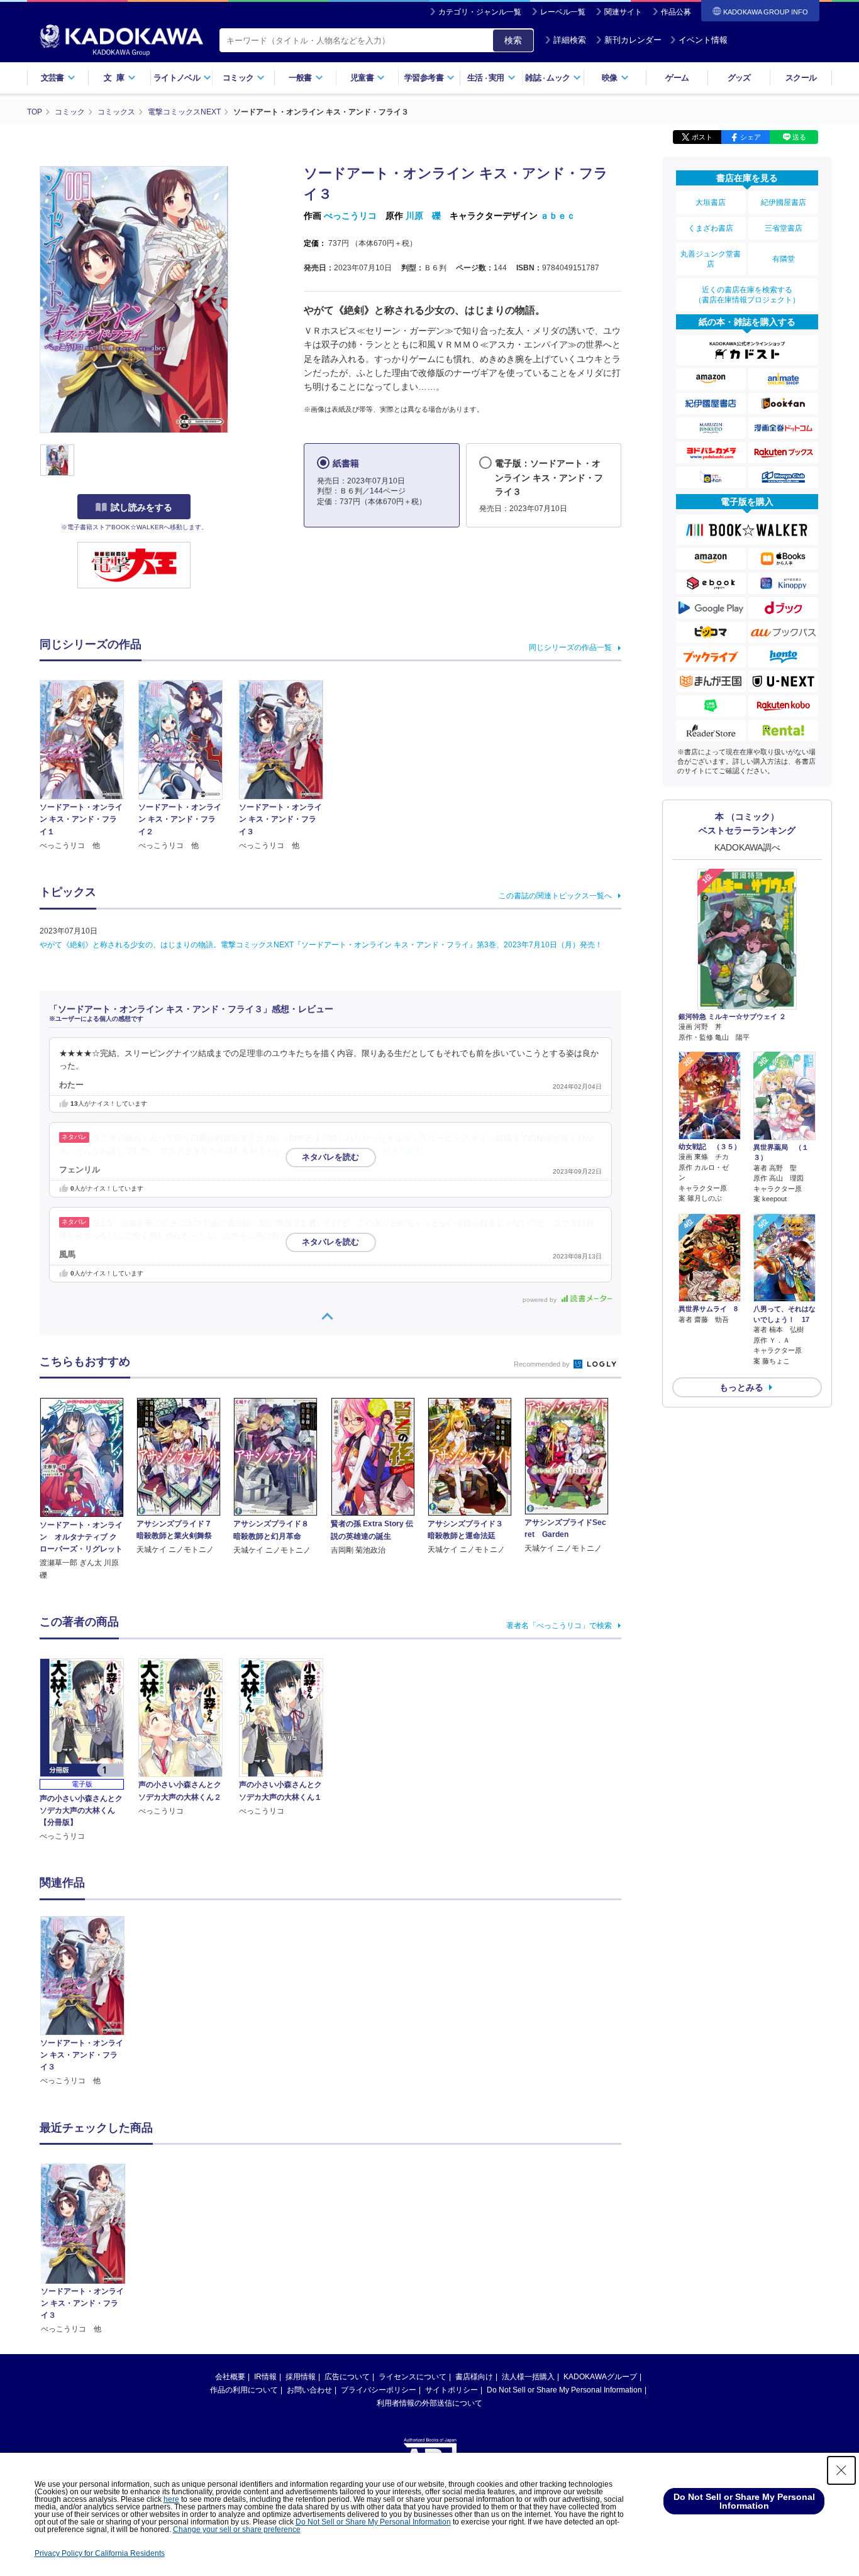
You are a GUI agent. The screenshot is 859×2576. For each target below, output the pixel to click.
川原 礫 (423, 216)
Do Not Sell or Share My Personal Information (564, 2390)
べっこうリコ (350, 216)
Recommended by (543, 1364)
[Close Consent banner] (841, 2470)
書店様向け (474, 2377)
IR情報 (265, 2377)
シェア (751, 137)
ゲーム (677, 78)
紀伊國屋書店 (784, 202)
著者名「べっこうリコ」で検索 (559, 1626)
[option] (89, 2001)
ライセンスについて (413, 2377)
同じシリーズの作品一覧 (570, 647)
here (171, 2499)
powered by (540, 1300)
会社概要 (230, 2377)
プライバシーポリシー (379, 2390)
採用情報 (301, 2377)
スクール (801, 78)
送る (799, 137)
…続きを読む (399, 1151)
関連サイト (623, 12)
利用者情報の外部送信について (429, 2403)
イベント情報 (703, 40)
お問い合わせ (309, 2390)
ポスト (702, 137)
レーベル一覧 (563, 12)
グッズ (739, 78)
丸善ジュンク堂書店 (711, 259)
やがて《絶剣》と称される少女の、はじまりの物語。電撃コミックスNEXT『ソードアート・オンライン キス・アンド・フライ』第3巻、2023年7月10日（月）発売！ (321, 945)
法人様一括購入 (528, 2377)
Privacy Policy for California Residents (100, 2553)
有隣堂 (784, 259)
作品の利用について (244, 2390)
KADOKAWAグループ (600, 2377)
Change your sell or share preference (237, 2529)
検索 (513, 40)
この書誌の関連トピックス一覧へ (555, 896)
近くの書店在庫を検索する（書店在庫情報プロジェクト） (747, 295)
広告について (347, 2377)
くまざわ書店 (711, 228)
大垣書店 (711, 202)
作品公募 (676, 12)
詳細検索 (570, 40)
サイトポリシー (452, 2390)
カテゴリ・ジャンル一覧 (480, 12)
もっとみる (741, 1387)
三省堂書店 (784, 228)
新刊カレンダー (633, 40)
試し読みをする (141, 507)
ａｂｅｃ (558, 216)
